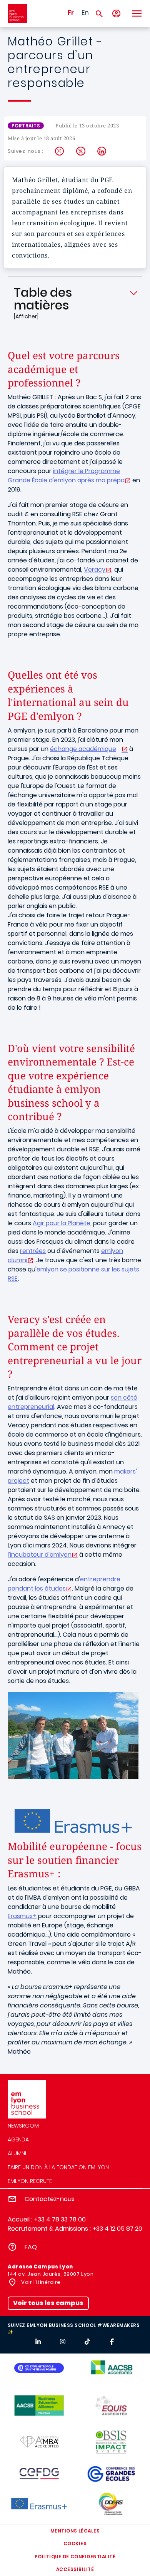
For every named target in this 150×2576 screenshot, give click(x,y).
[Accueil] (17, 13)
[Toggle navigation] (137, 13)
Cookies (75, 2543)
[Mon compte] (116, 14)
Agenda (18, 2139)
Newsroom (23, 2126)
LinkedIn (102, 151)
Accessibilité (75, 2569)
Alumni (17, 2153)
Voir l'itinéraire (40, 2282)
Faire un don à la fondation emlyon (58, 2167)
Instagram (60, 151)
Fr (71, 13)
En (85, 13)
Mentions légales (75, 2531)
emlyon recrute (30, 2181)
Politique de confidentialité (75, 2557)
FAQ (31, 2247)
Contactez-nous (50, 2199)
